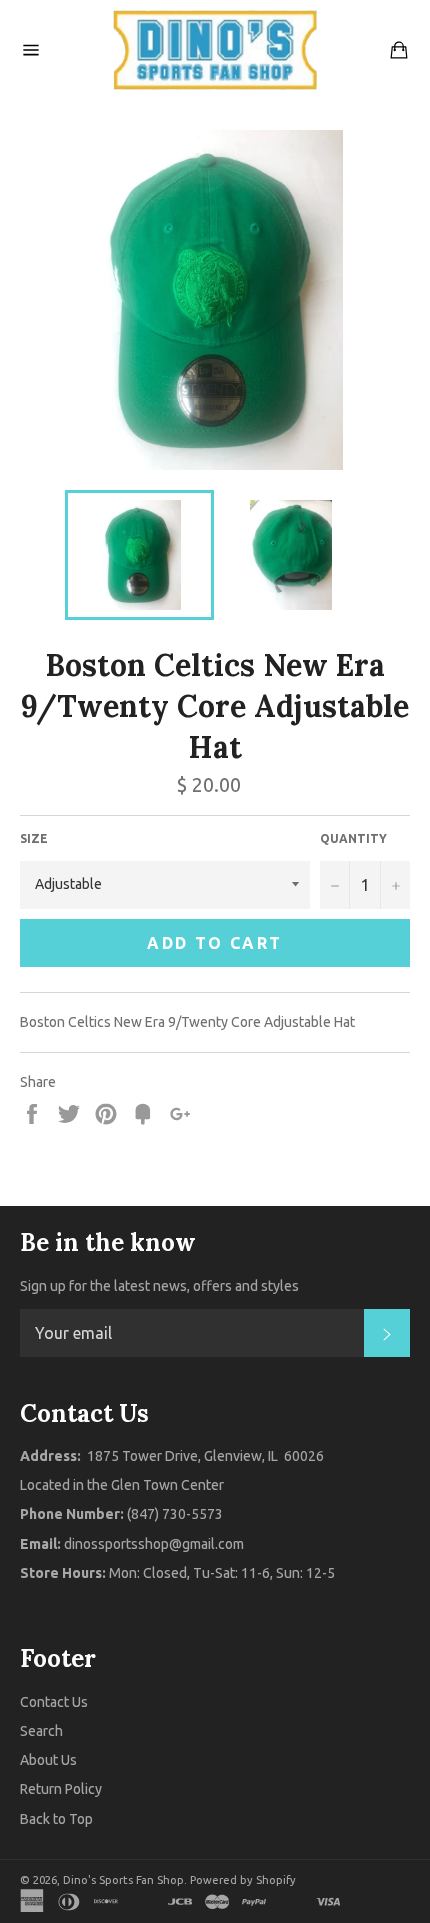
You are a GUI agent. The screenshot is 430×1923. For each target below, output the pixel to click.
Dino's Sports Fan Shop (123, 1880)
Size (34, 838)
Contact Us (54, 1702)
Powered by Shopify (243, 1880)
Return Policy (61, 1789)
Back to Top (56, 1819)
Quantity (353, 838)
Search (41, 1731)
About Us (48, 1760)
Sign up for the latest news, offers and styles (159, 1286)
